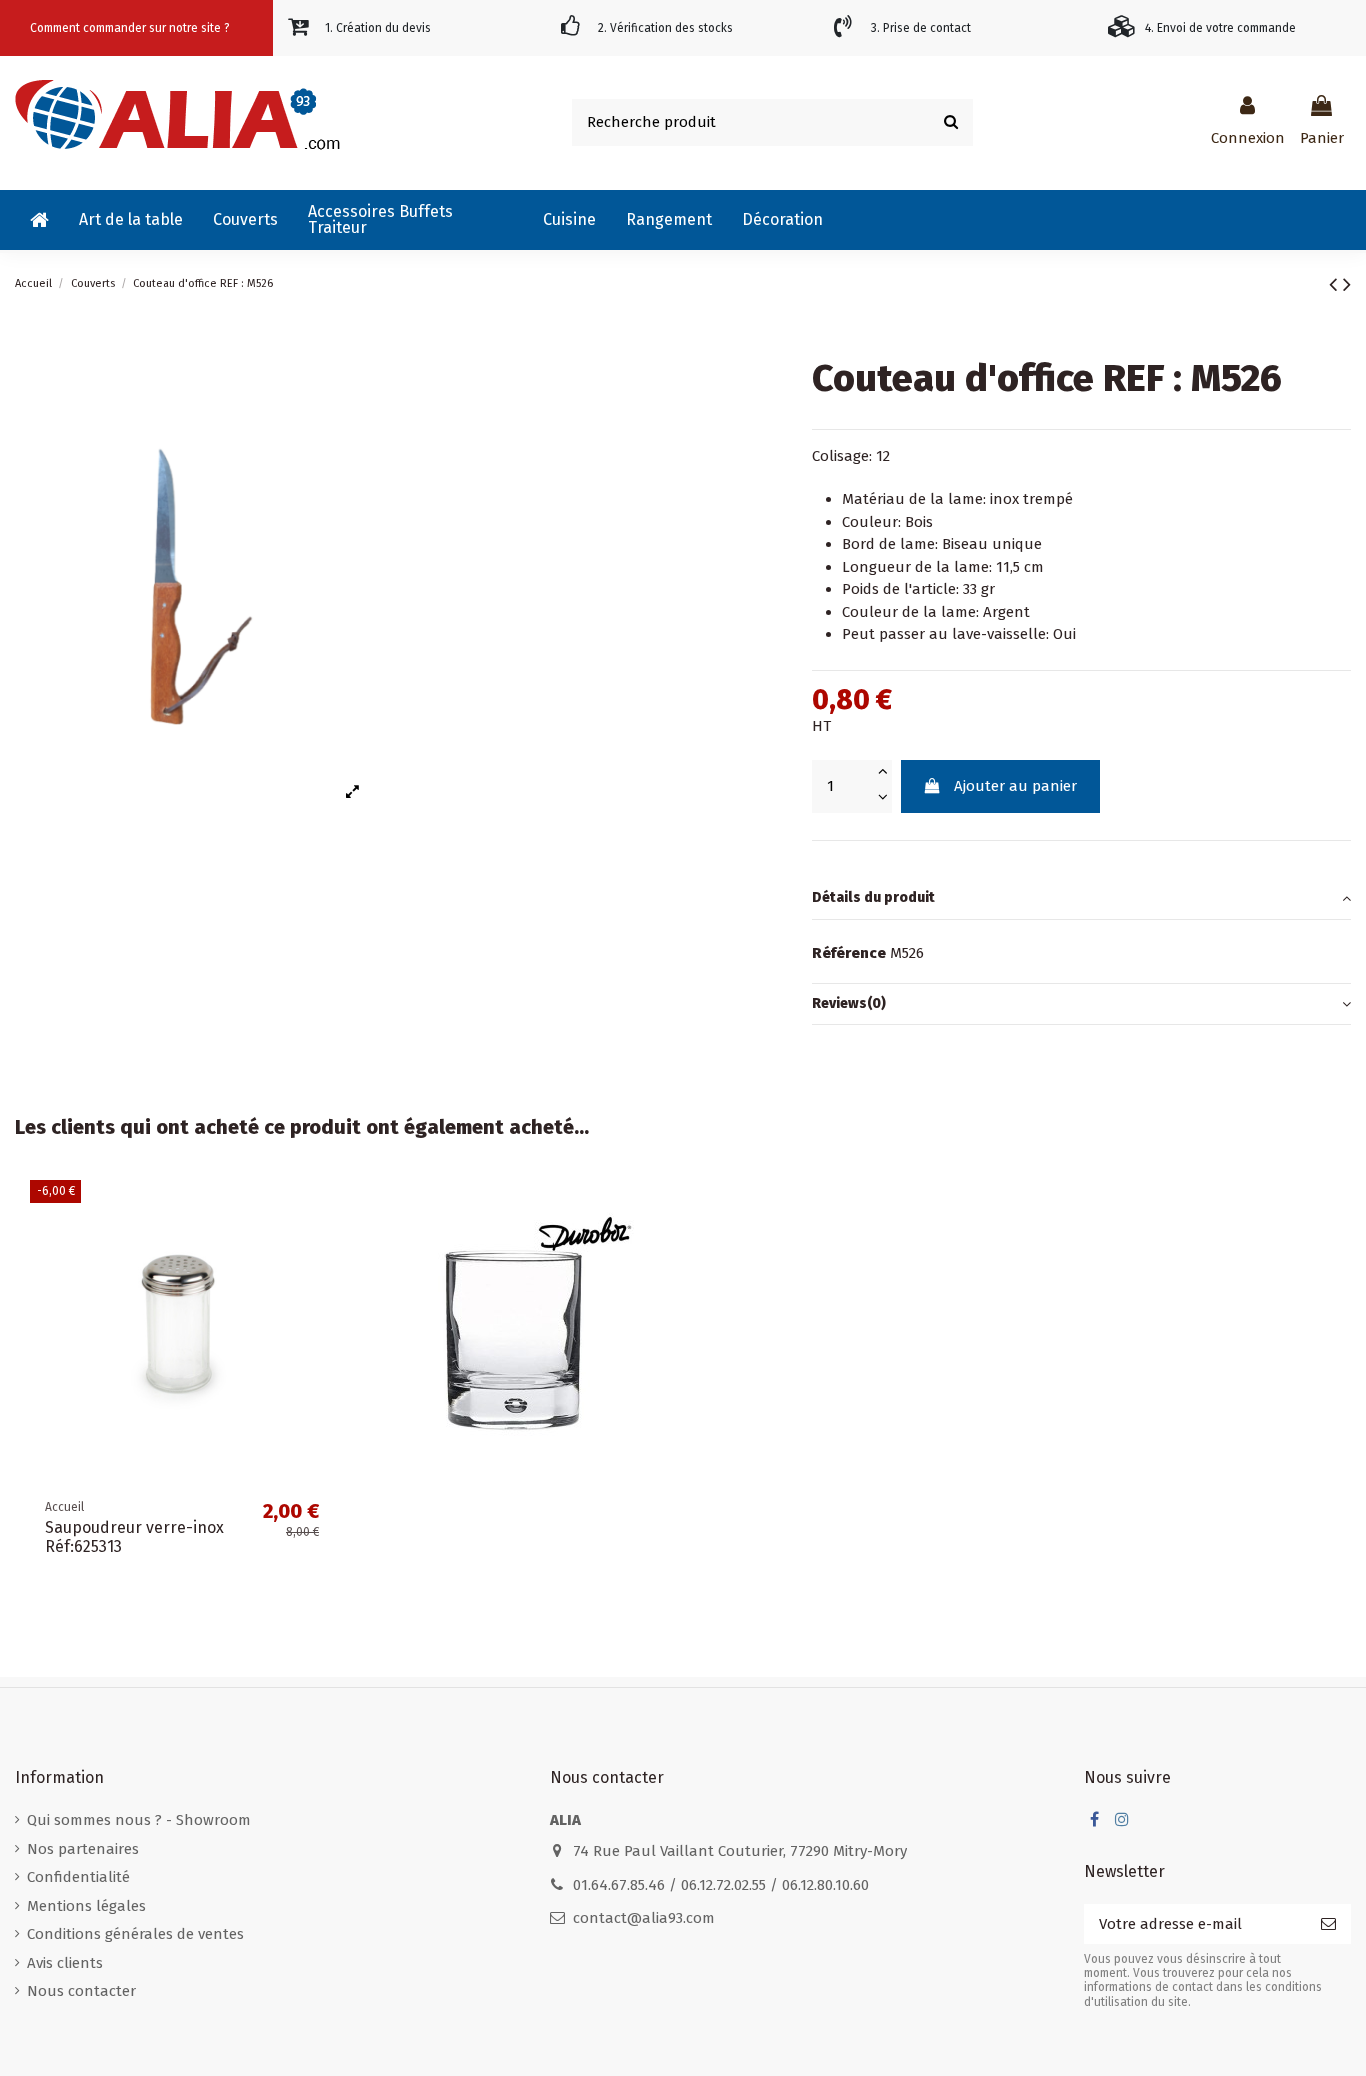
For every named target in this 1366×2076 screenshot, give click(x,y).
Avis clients (65, 1963)
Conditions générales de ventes (135, 1934)
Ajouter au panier (1015, 786)
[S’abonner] (1328, 1924)
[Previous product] (1336, 284)
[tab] (1081, 899)
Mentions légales (86, 1906)
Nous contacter (81, 1991)
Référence (849, 953)
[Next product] (1347, 284)
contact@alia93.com (644, 1918)
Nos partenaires (83, 1849)
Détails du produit (873, 897)
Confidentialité (78, 1877)
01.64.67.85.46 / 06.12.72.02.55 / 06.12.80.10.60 (721, 1885)
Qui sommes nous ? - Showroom (139, 1820)
